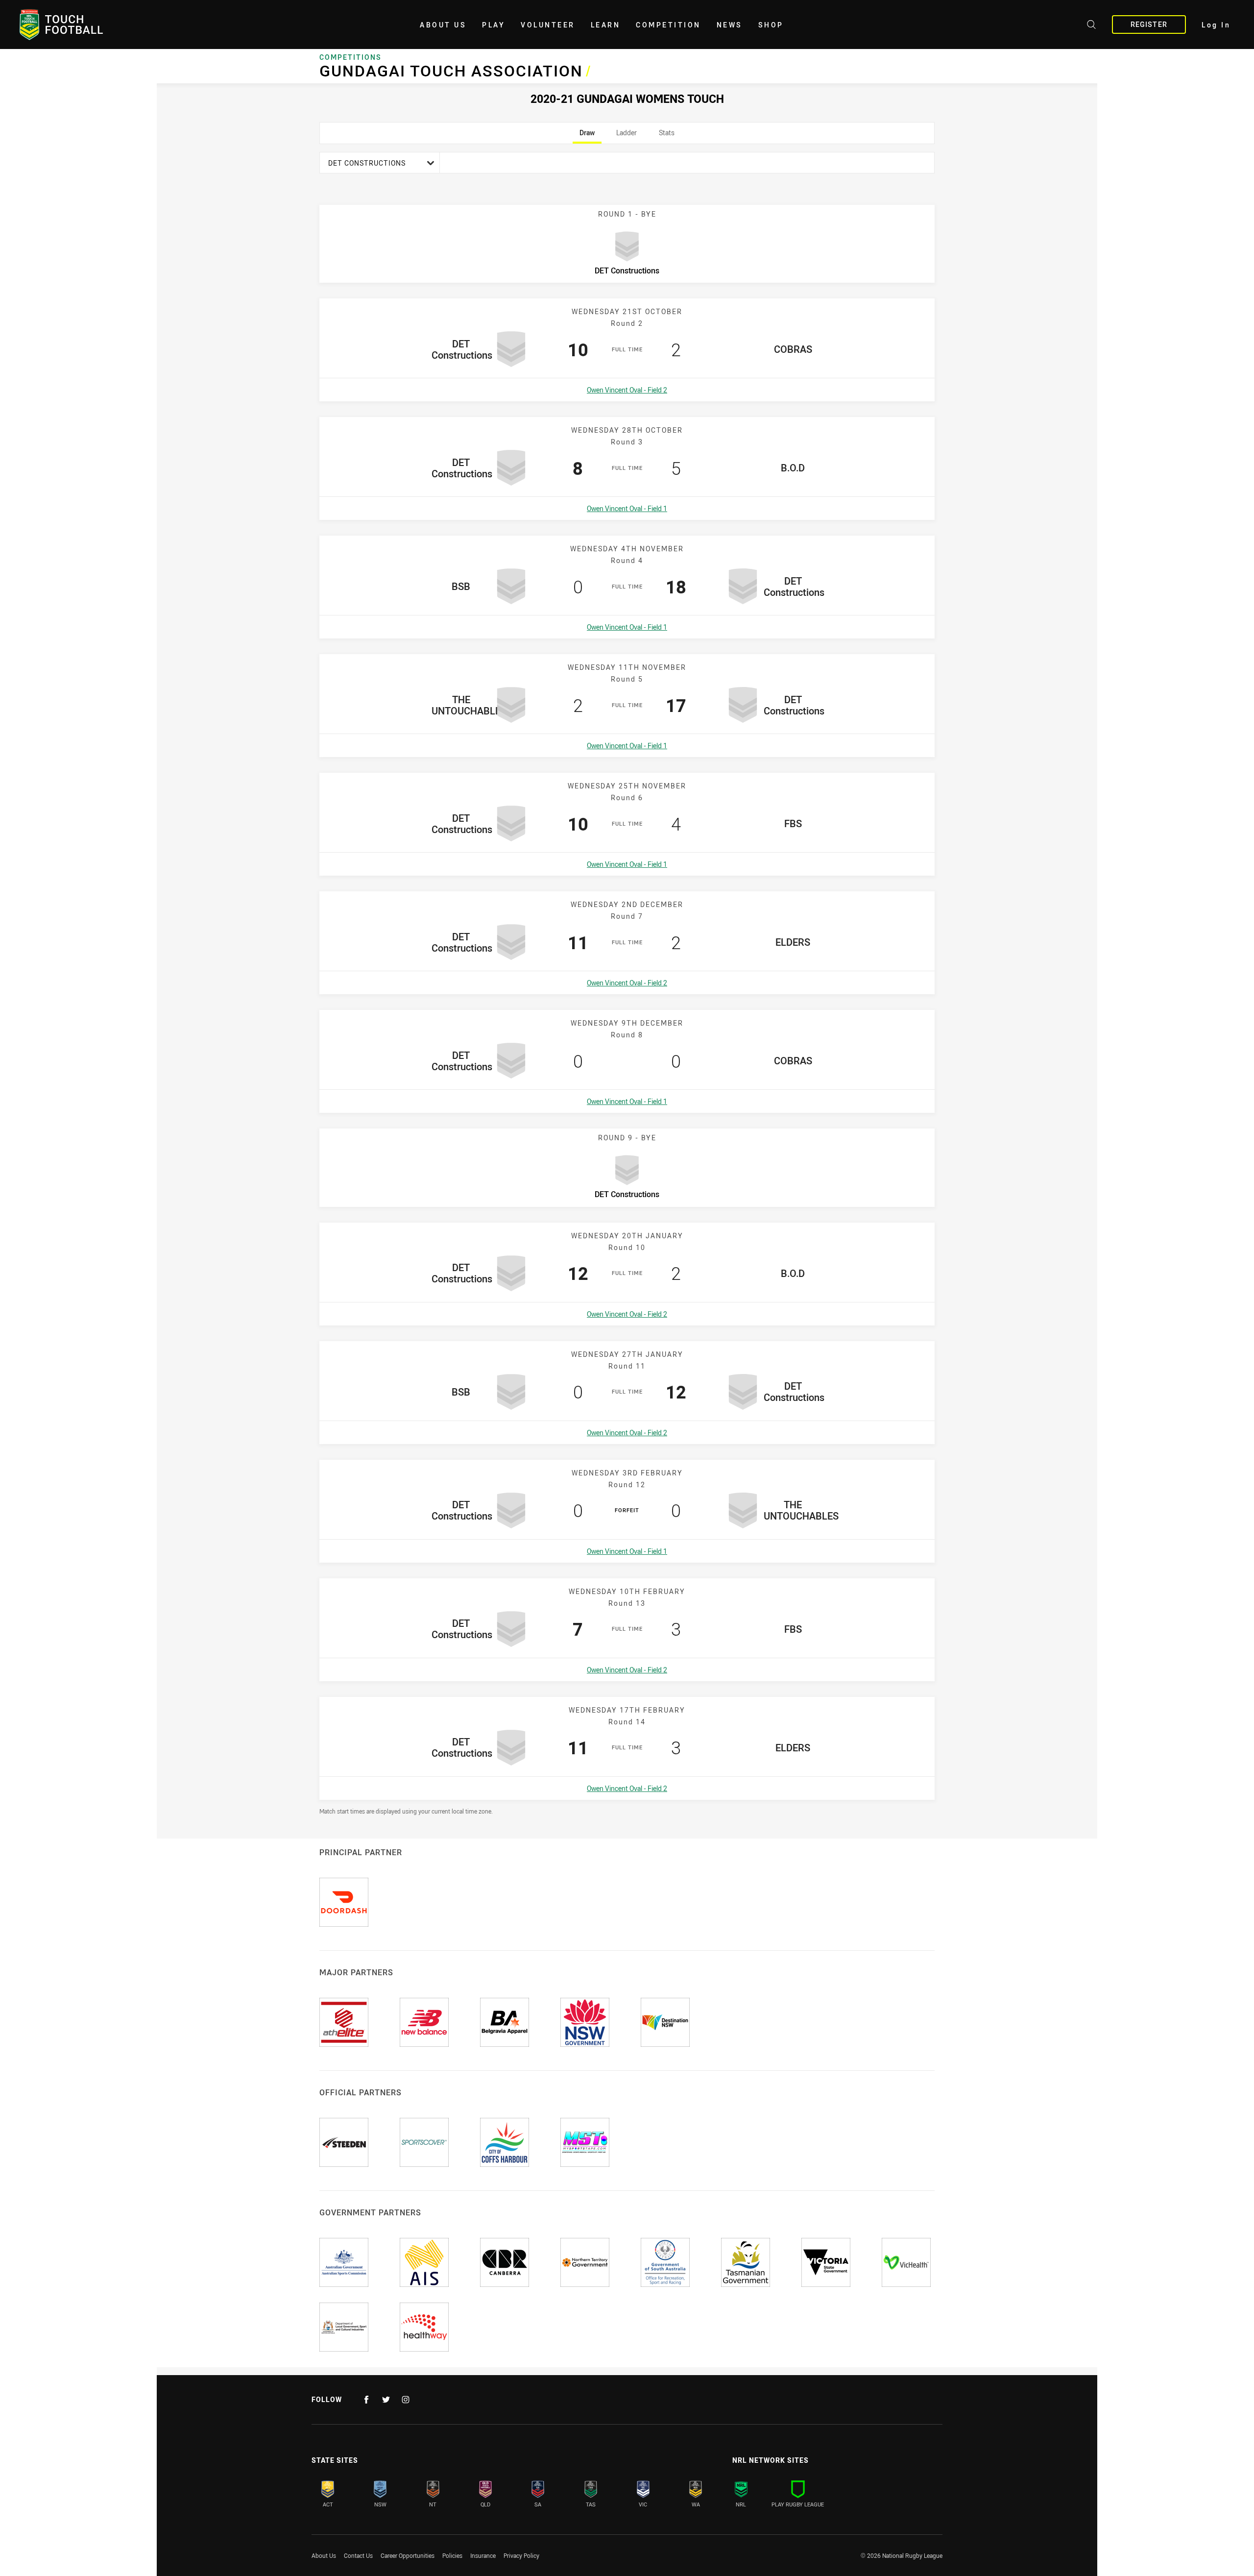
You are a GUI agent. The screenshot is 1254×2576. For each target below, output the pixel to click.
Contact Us (358, 2555)
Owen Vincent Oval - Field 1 (627, 508)
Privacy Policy (521, 2555)
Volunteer (548, 25)
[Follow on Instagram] (406, 2400)
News (730, 25)
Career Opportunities (408, 2555)
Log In (1216, 25)
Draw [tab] (587, 136)
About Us (443, 25)
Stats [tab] (666, 136)
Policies (452, 2555)
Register (1149, 24)
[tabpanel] (627, 983)
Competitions (350, 57)
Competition (668, 25)
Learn (606, 25)
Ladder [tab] (627, 136)
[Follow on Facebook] (366, 2400)
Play (494, 25)
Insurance (483, 2555)
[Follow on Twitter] (386, 2400)
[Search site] (1091, 26)
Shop (771, 25)
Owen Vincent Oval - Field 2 (627, 390)
